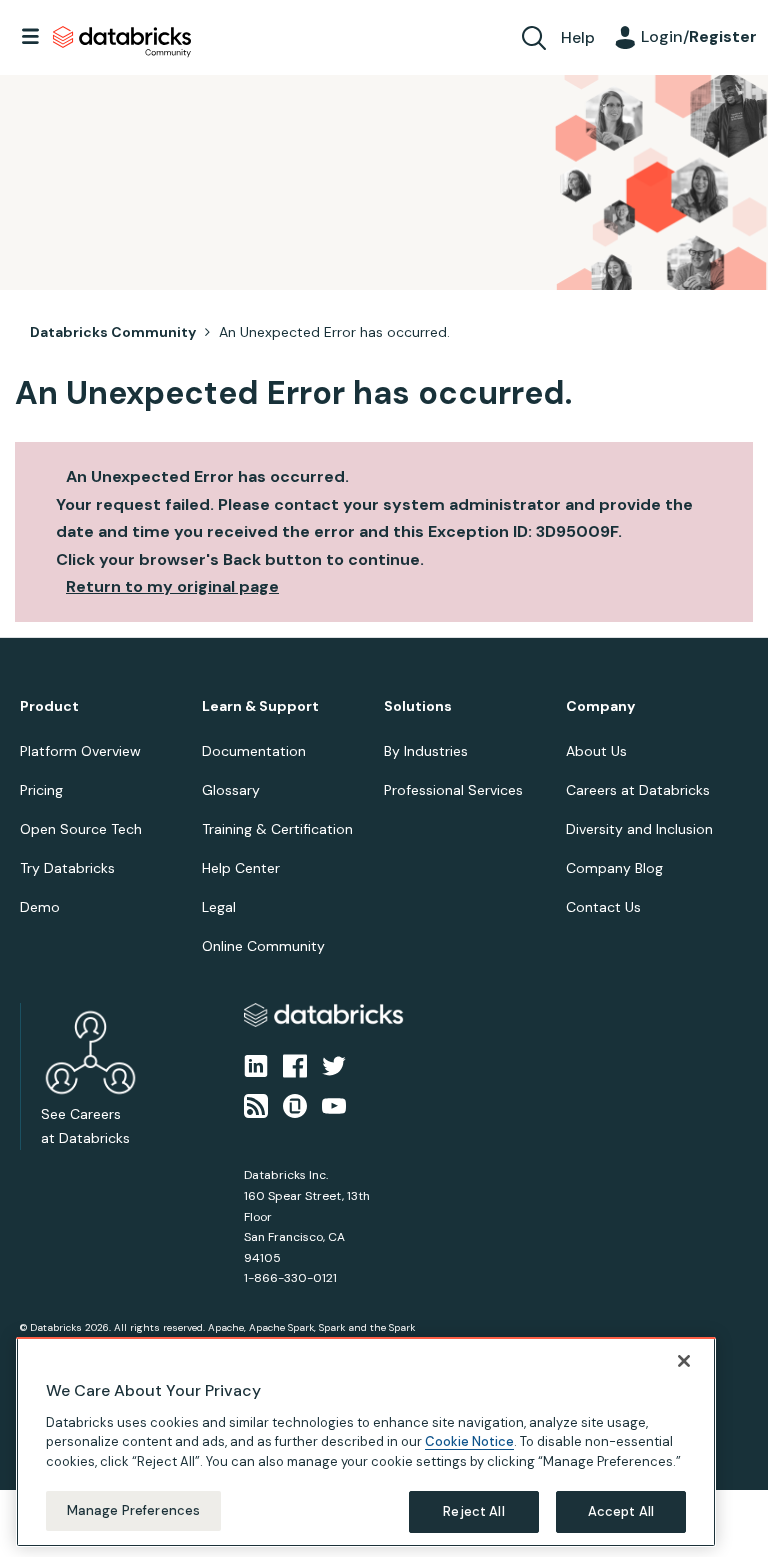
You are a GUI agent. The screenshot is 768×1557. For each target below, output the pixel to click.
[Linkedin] (256, 1064)
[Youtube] (334, 1105)
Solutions (418, 706)
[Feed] (256, 1105)
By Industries (426, 751)
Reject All (473, 1511)
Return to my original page (172, 586)
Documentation (254, 751)
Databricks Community (122, 42)
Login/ (699, 36)
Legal (219, 907)
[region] (366, 1442)
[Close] (684, 1361)
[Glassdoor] (295, 1105)
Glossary (231, 790)
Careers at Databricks (638, 790)
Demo (40, 907)
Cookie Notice (469, 1441)
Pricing (41, 790)
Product (49, 706)
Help (578, 37)
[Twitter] (334, 1064)
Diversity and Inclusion (639, 829)
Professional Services (453, 790)
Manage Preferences (133, 1510)
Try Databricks (67, 868)
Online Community (263, 946)
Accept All (621, 1511)
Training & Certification (277, 829)
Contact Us (603, 907)
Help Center (241, 868)
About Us (596, 751)
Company (600, 706)
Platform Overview (80, 751)
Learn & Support (260, 706)
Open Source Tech (81, 829)
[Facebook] (295, 1064)
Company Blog (614, 868)
